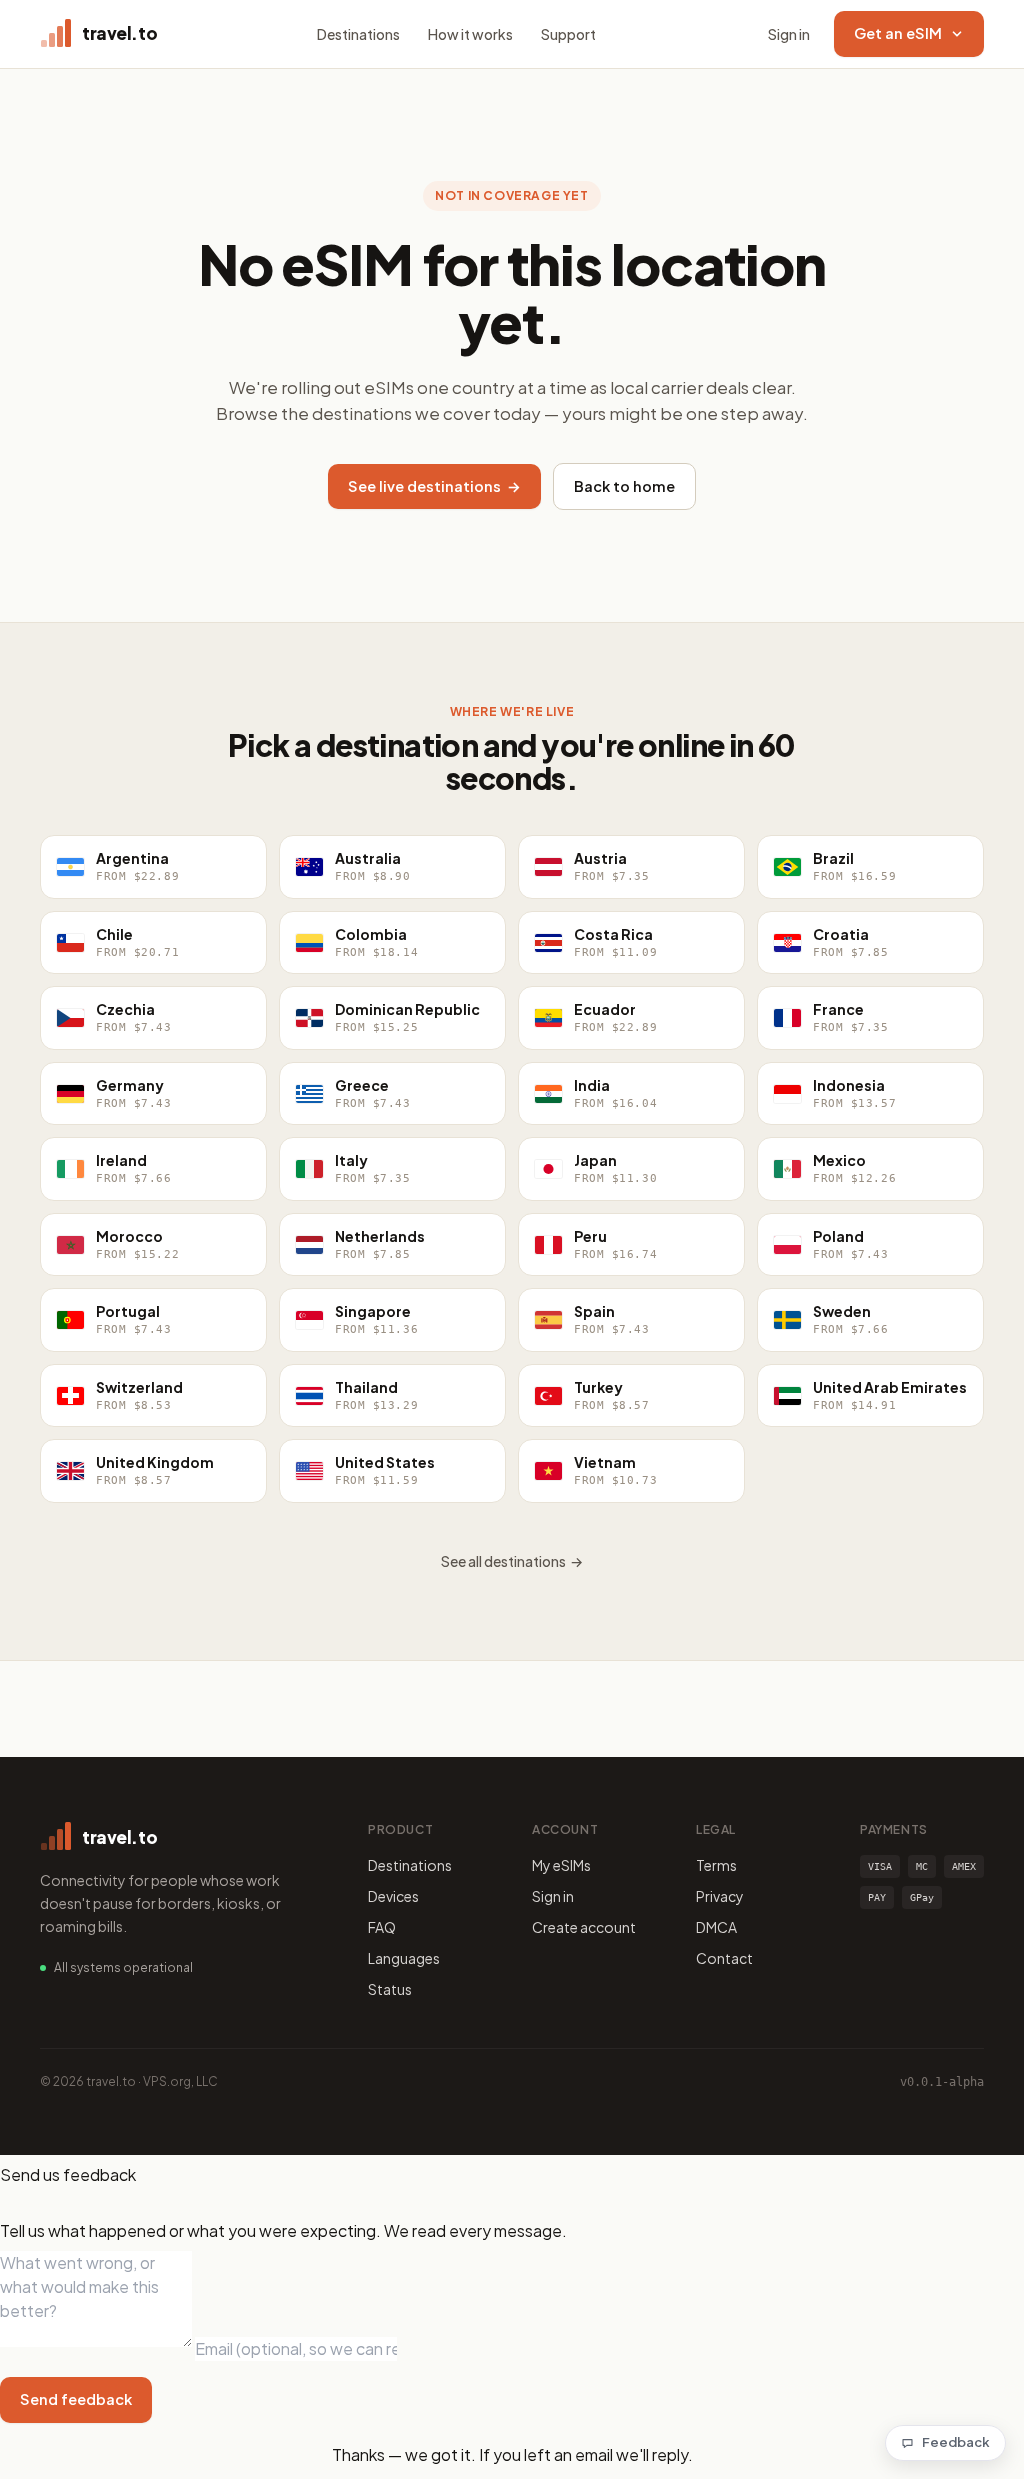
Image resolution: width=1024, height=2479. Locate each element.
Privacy (720, 1896)
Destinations (358, 34)
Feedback (956, 2442)
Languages (404, 1958)
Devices (393, 1896)
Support (568, 34)
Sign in (789, 34)
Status (390, 1989)
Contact (724, 1958)
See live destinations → (434, 486)
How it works (470, 34)
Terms (716, 1865)
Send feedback (76, 2399)
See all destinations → (512, 1561)
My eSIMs (561, 1865)
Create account (584, 1927)
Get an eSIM (898, 33)
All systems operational (123, 1967)
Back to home (624, 486)
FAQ (382, 1927)
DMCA (716, 1927)
